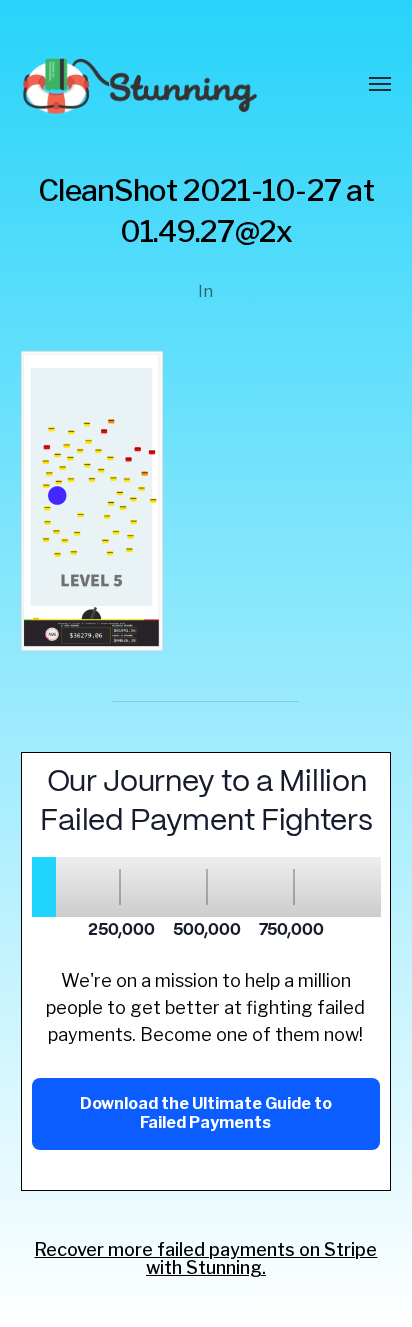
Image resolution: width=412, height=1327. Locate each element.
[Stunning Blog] (166, 85)
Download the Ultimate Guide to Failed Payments (206, 1113)
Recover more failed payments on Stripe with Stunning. (205, 1258)
